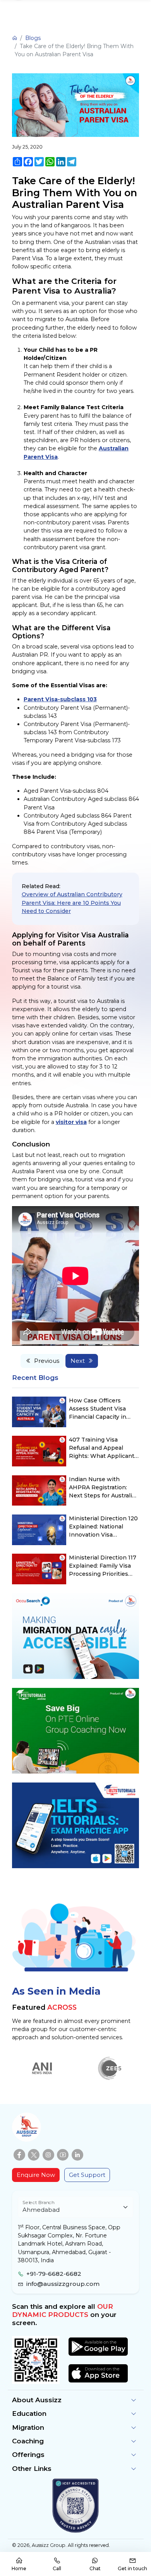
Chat (95, 2568)
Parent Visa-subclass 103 (60, 699)
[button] (75, 2400)
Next (78, 1361)
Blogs (33, 38)
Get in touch (132, 2568)
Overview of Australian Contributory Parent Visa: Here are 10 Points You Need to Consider (72, 902)
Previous (47, 1361)
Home (19, 2568)
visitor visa (71, 1122)
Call (57, 2568)
